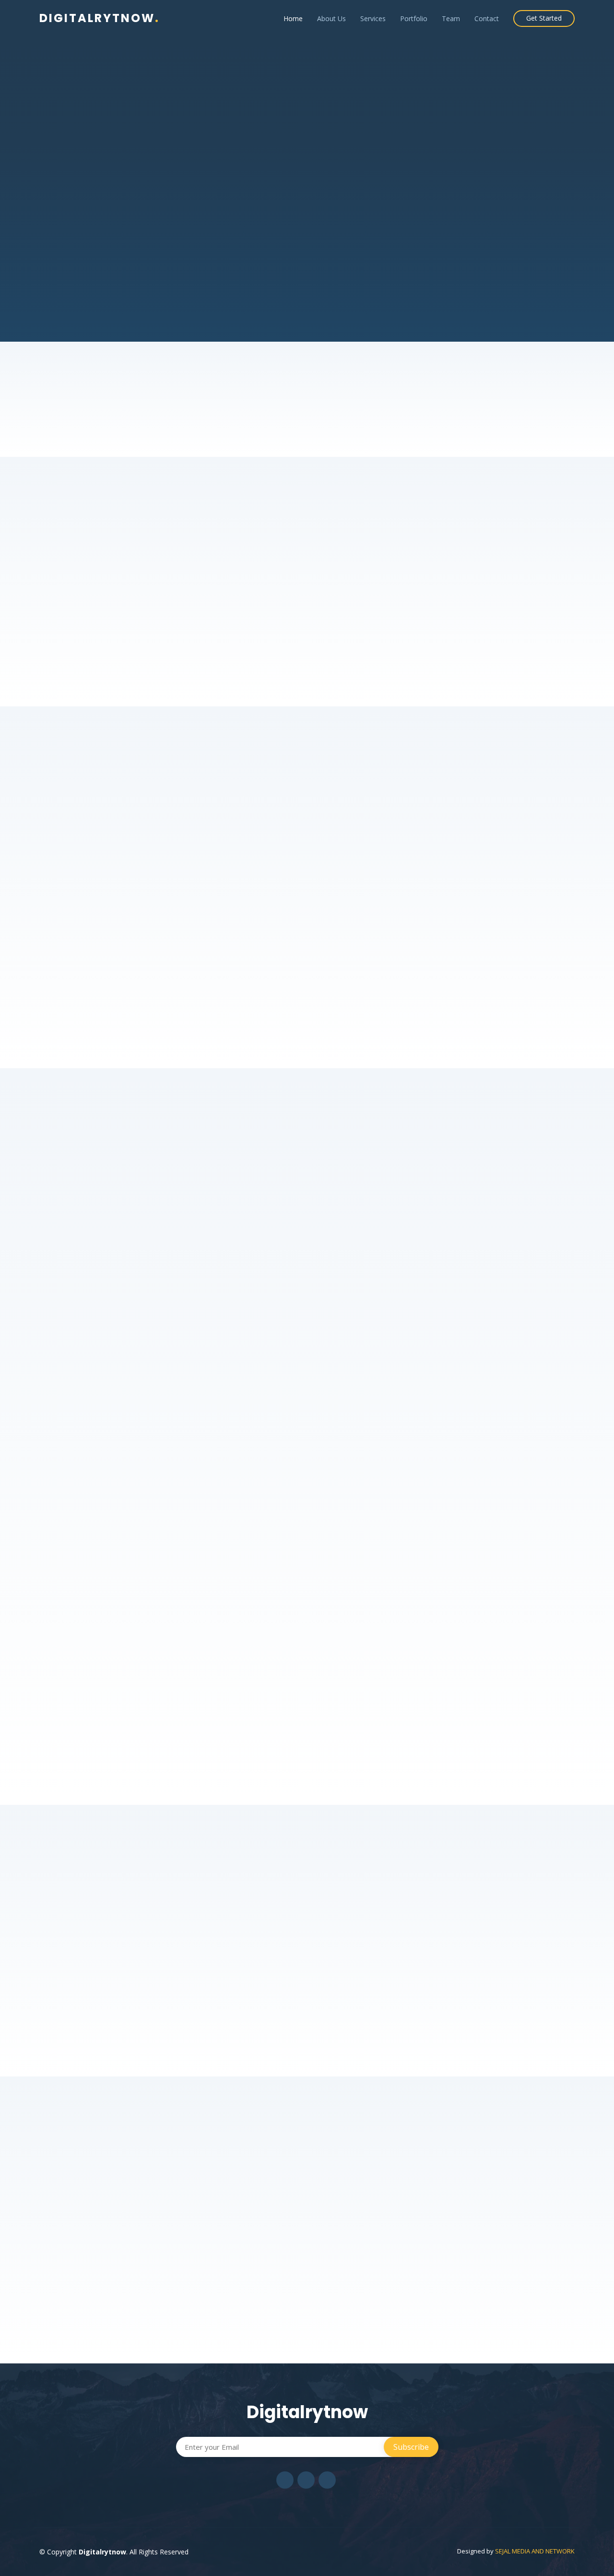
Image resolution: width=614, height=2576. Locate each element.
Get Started (544, 18)
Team (451, 18)
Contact (487, 18)
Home (293, 18)
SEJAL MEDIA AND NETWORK (535, 2551)
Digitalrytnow (100, 18)
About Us (331, 18)
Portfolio (414, 18)
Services (373, 18)
